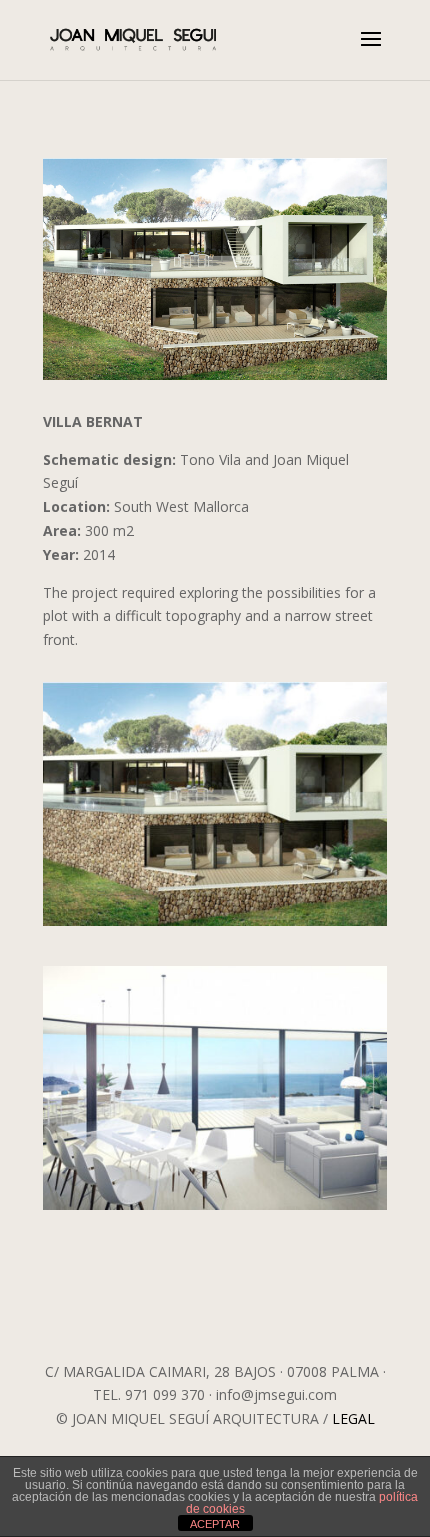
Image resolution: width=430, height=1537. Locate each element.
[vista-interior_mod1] (215, 1209)
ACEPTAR (215, 1524)
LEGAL (353, 1418)
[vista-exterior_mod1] (215, 925)
